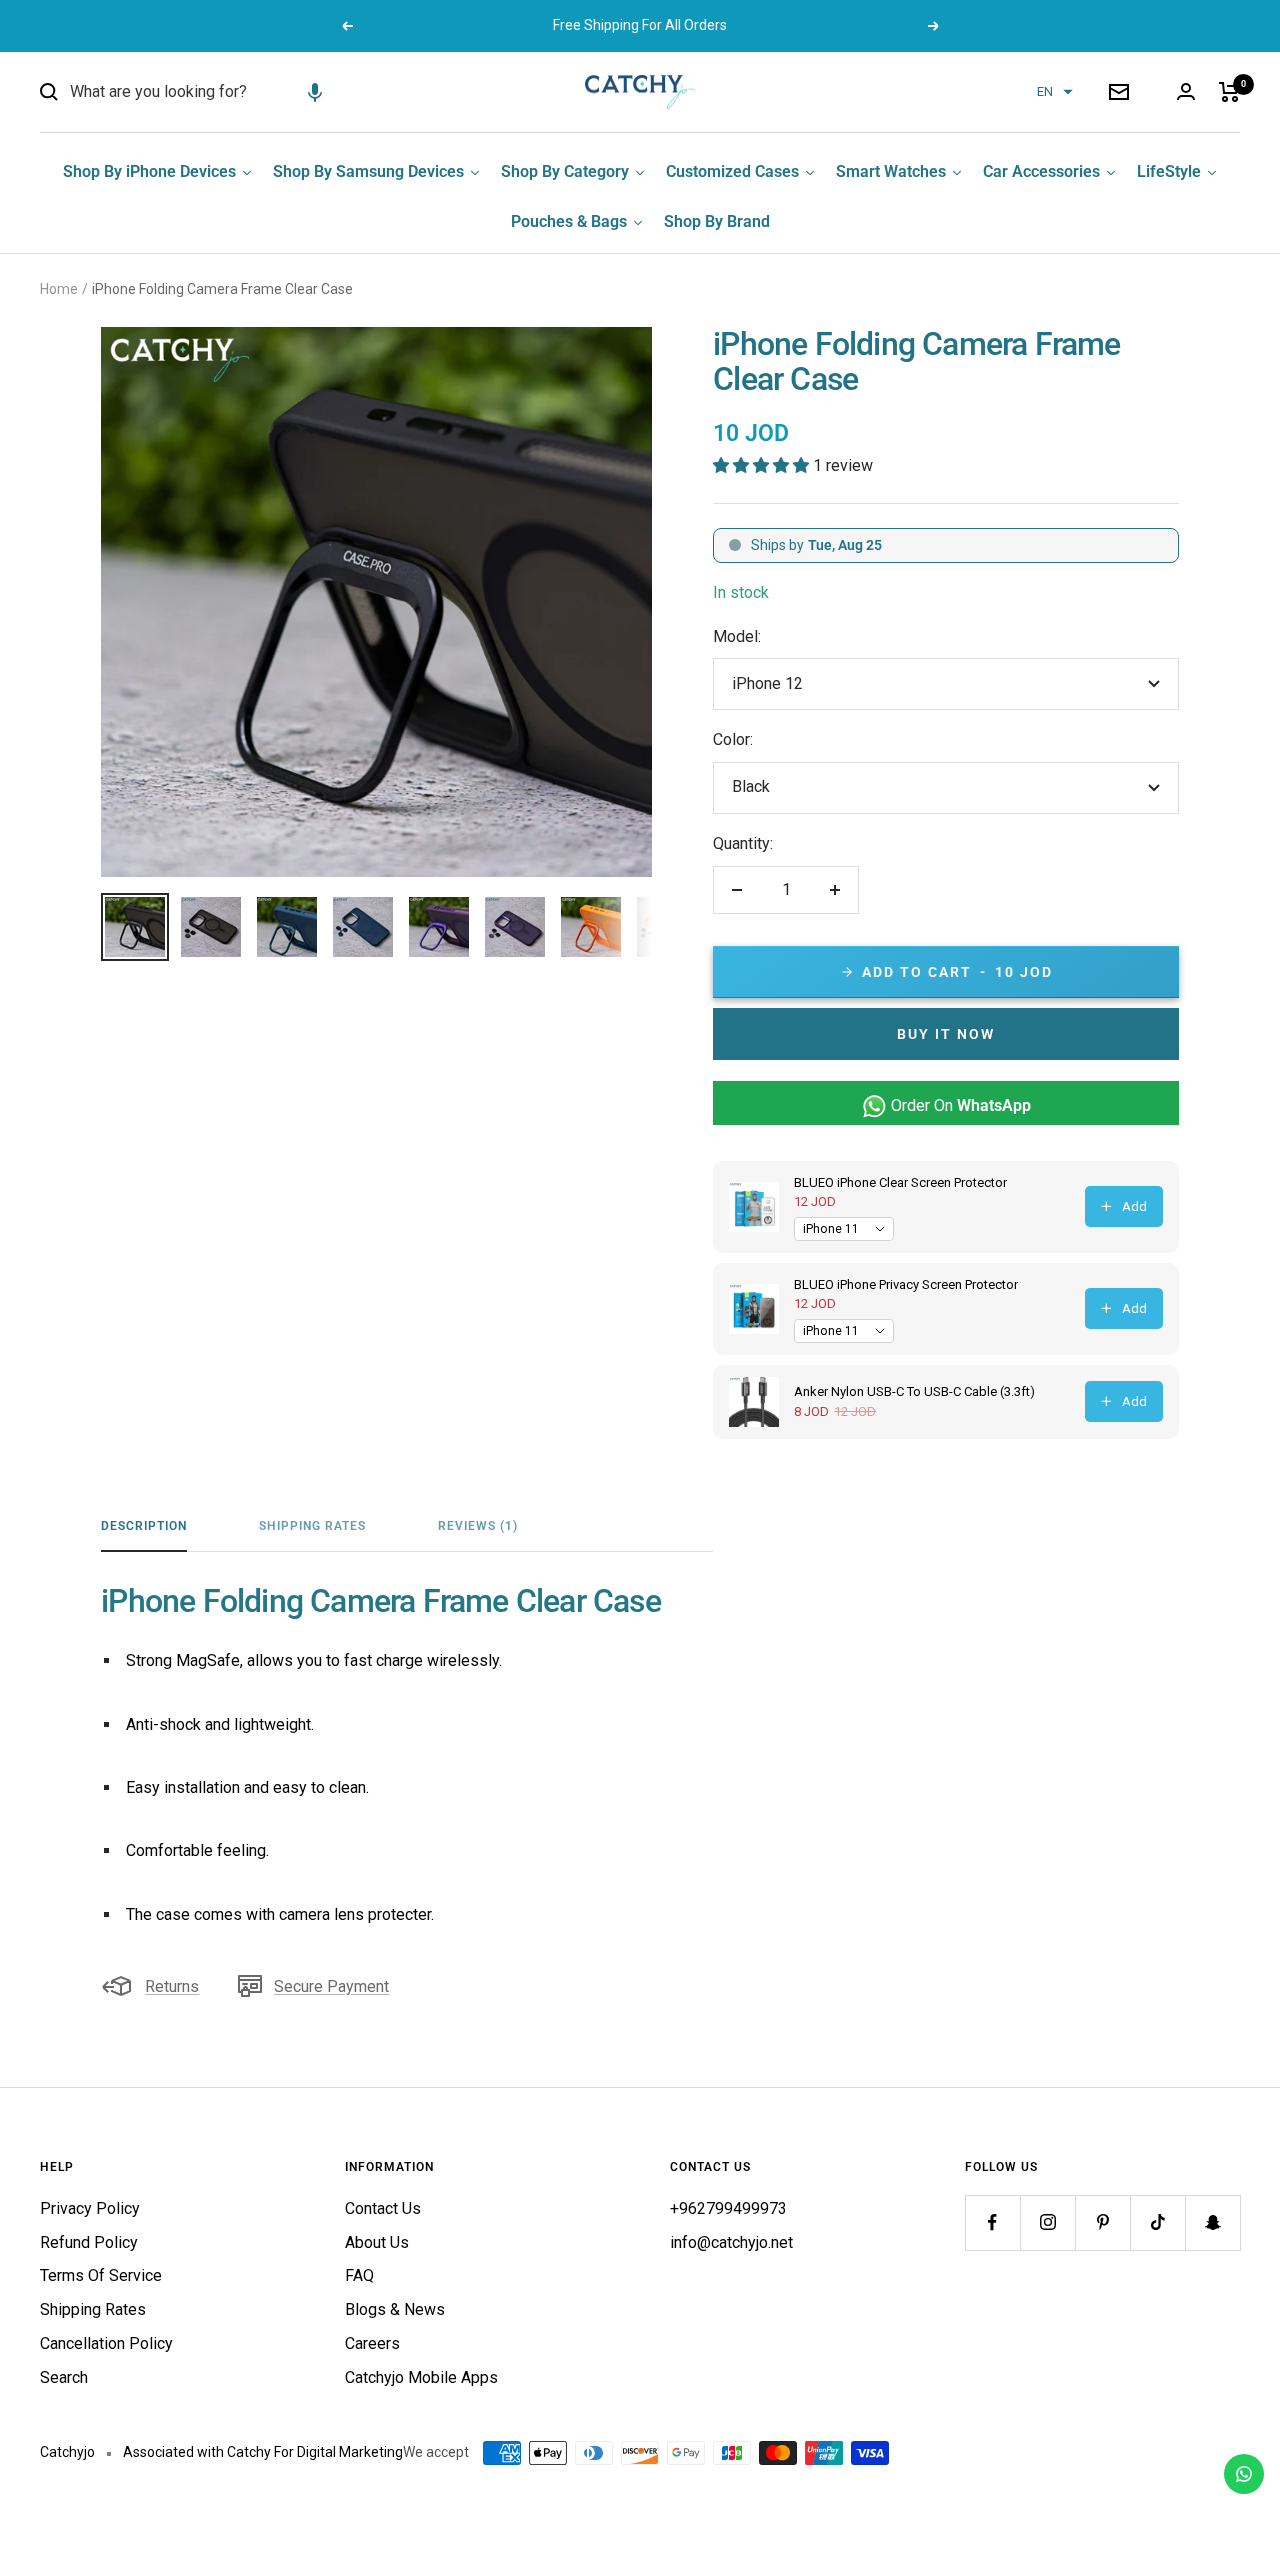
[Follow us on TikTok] (1157, 2222)
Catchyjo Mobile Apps (421, 2377)
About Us (377, 2242)
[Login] (1186, 91)
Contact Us (383, 2208)
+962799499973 (728, 2208)
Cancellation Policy (106, 2343)
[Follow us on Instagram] (1047, 2222)
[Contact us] (1244, 2474)
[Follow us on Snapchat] (1212, 2222)
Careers (372, 2343)
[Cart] (1229, 92)
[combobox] (220, 92)
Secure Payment (331, 1986)
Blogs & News (395, 2309)
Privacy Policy (90, 2208)
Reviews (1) (478, 1526)
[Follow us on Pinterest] (1102, 2222)
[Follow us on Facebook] (992, 2222)
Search (64, 2377)
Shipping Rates (312, 1526)
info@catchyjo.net (731, 2242)
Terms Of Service (101, 2275)
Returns (172, 1986)
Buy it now (946, 1034)
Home (59, 289)
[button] (315, 92)
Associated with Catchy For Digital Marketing (263, 2452)
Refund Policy (89, 2242)
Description (144, 1526)
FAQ (359, 2275)
